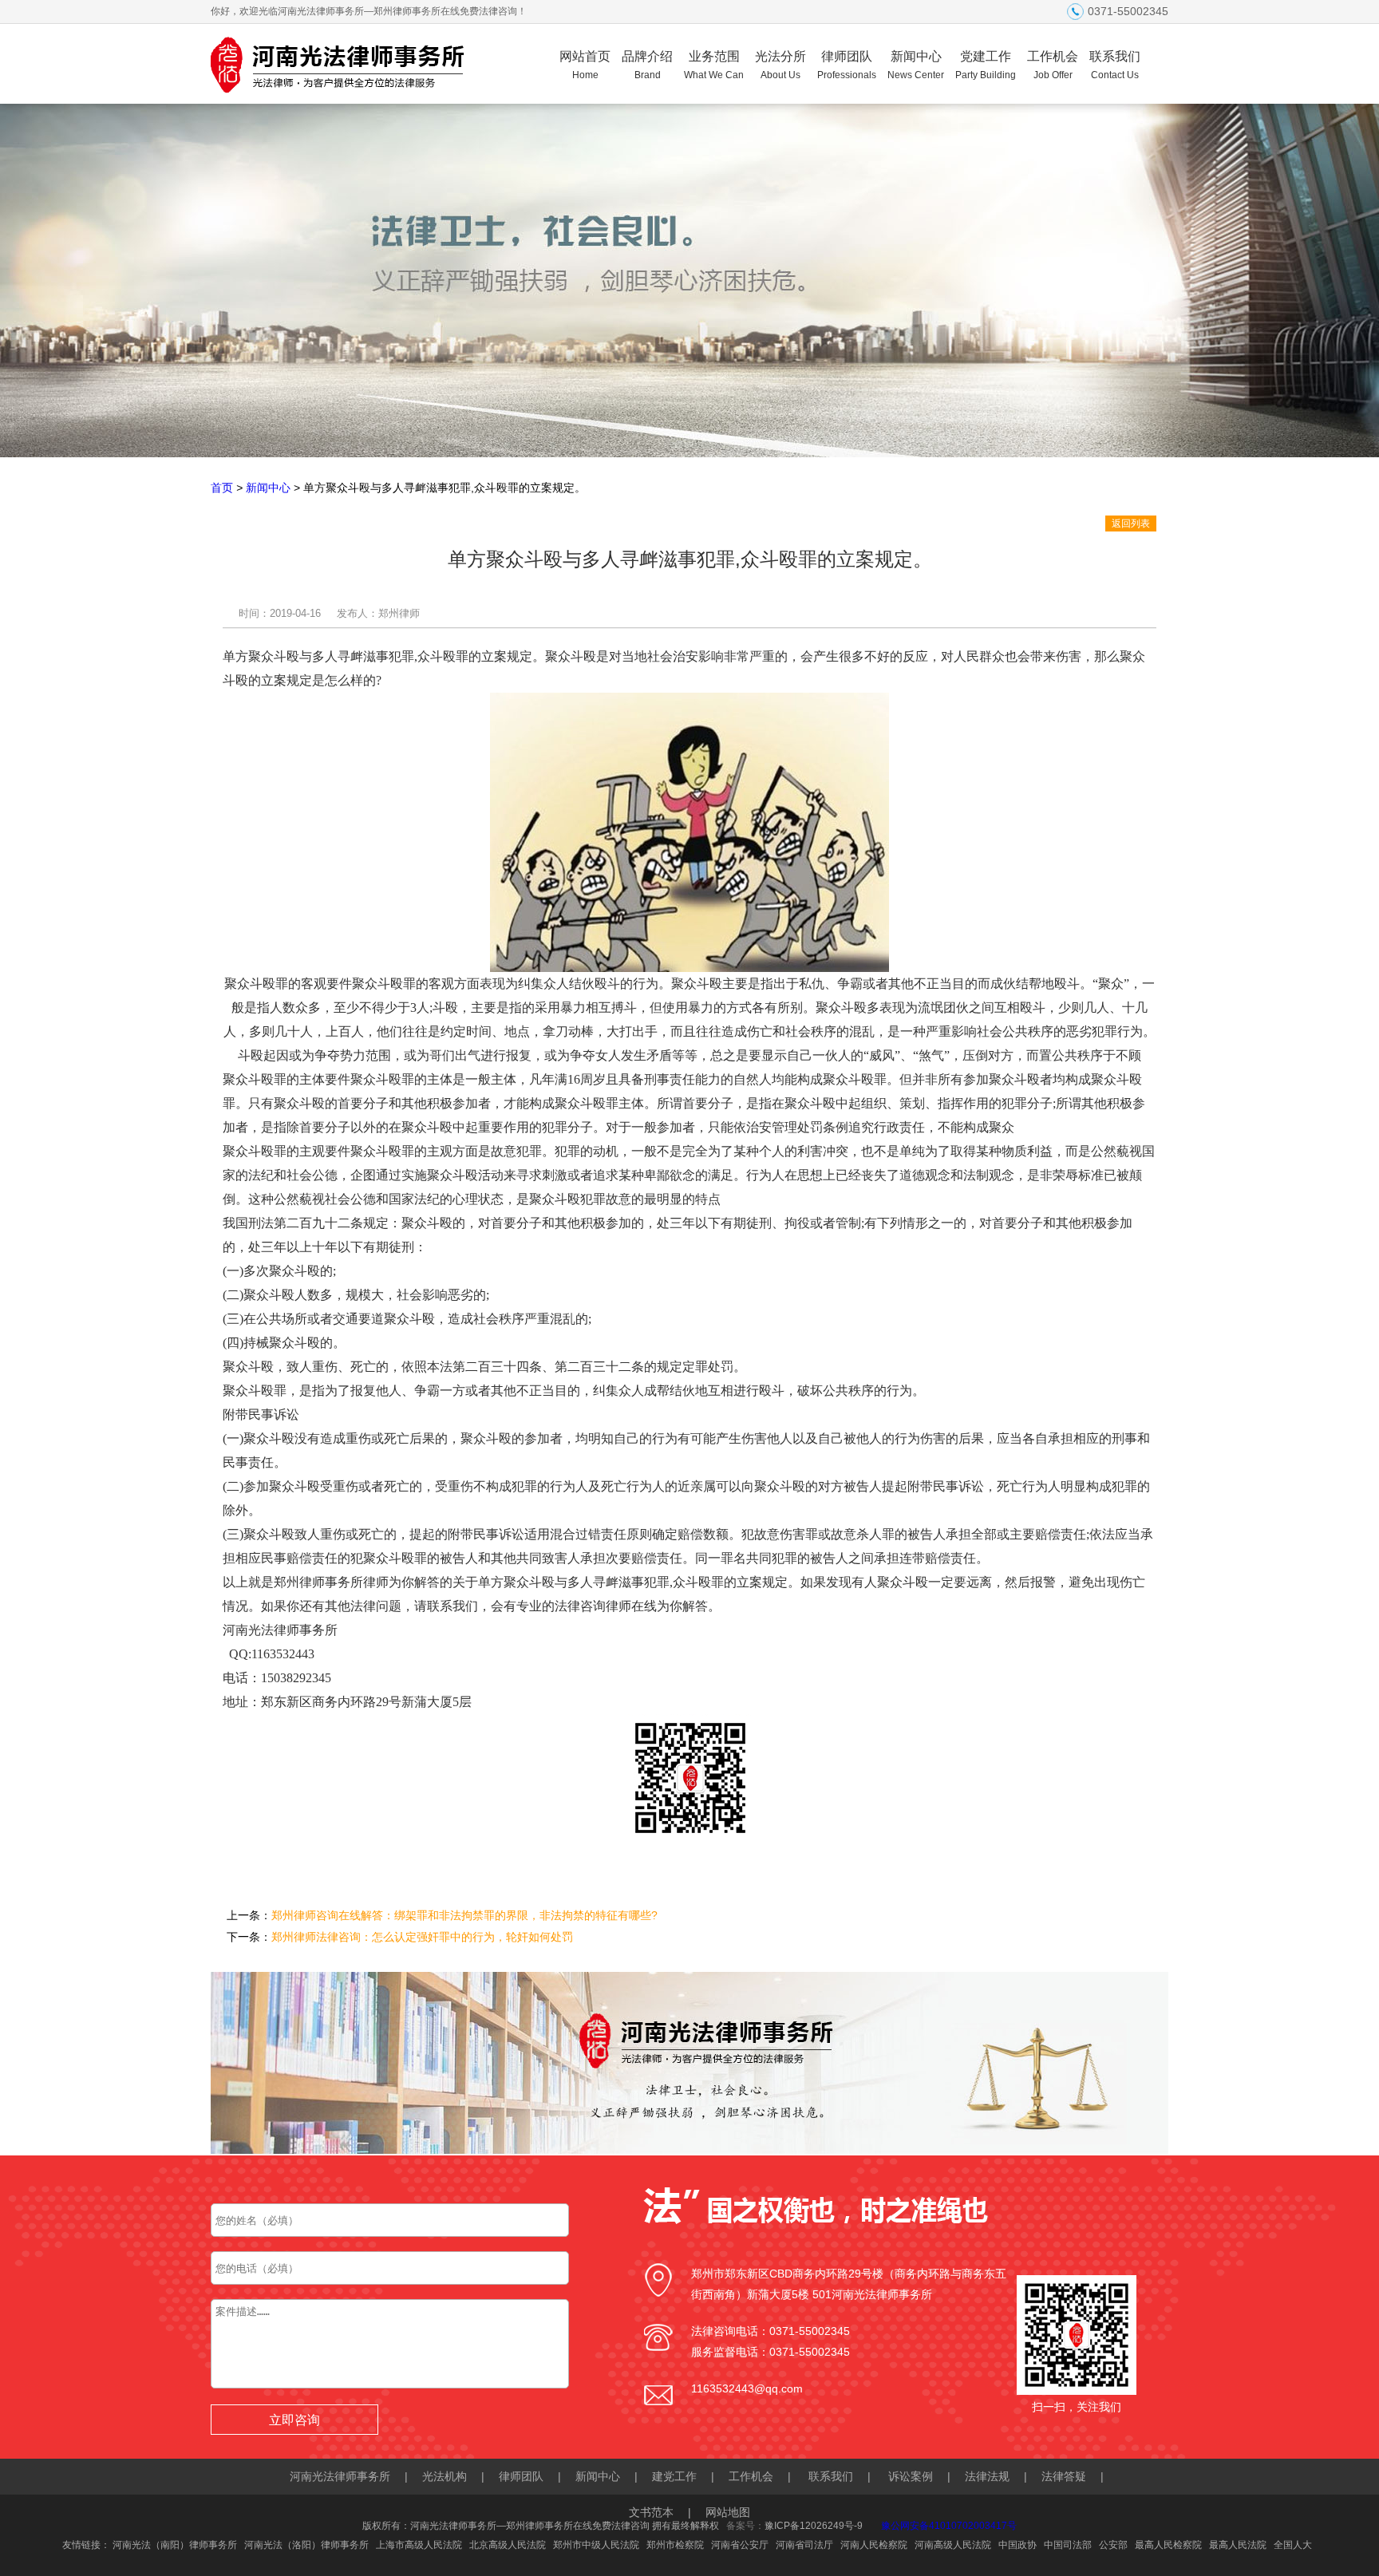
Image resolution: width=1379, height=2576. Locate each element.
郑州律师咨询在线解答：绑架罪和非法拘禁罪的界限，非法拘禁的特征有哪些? (464, 1915)
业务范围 (714, 65)
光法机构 (445, 2476)
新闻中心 (916, 65)
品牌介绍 (647, 65)
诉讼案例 (911, 2476)
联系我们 (1115, 65)
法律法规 (987, 2476)
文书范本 (651, 2512)
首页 (222, 488)
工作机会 (1053, 65)
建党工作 (674, 2476)
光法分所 (780, 65)
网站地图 (728, 2512)
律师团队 (847, 65)
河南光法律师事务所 (340, 2476)
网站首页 (585, 65)
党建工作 (986, 65)
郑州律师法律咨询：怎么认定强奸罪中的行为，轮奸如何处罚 (422, 1937)
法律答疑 (1064, 2476)
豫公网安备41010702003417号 (949, 2526)
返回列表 (1131, 523)
